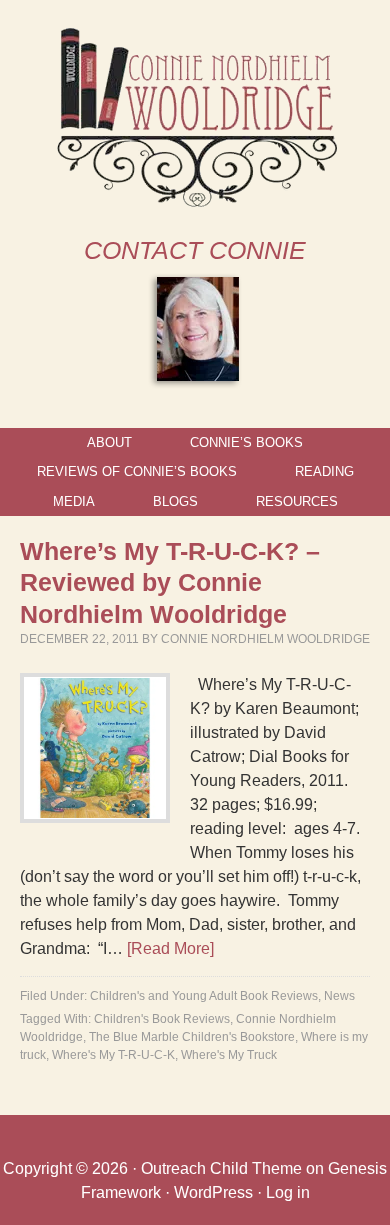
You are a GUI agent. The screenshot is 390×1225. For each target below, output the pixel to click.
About (109, 442)
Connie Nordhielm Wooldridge (265, 639)
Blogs (175, 501)
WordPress (213, 1192)
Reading (324, 471)
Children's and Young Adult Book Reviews (204, 996)
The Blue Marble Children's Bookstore (192, 1037)
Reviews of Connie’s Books (137, 471)
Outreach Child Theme (221, 1168)
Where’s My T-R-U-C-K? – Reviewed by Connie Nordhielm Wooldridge (170, 582)
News (339, 996)
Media (74, 501)
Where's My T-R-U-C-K (113, 1055)
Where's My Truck (229, 1055)
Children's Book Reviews (162, 1019)
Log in (288, 1192)
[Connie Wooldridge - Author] (195, 202)
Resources (297, 501)
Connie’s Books (246, 442)
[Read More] (170, 948)
